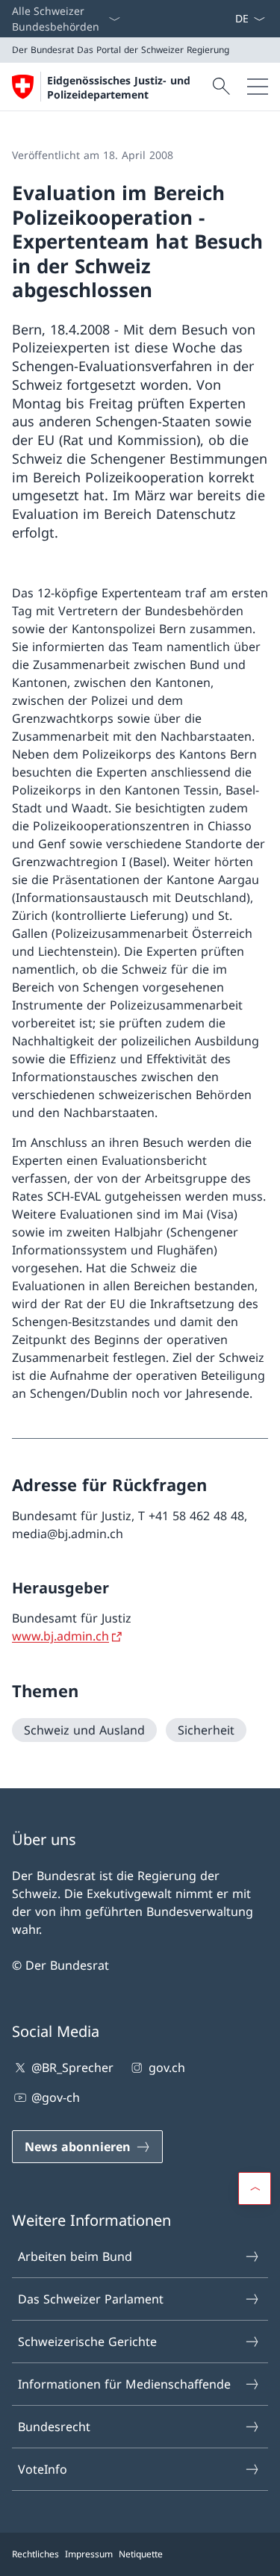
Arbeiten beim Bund (75, 2256)
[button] (255, 2188)
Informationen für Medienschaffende (124, 2384)
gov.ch (167, 2068)
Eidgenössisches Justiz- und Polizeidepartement (119, 87)
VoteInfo (43, 2469)
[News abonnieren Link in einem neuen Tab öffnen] (228, 19)
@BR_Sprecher (72, 2068)
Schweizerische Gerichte (87, 2342)
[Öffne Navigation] (258, 87)
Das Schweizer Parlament (91, 2299)
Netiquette (141, 2554)
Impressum (89, 2554)
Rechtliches (35, 2554)
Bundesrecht (54, 2427)
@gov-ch (56, 2097)
